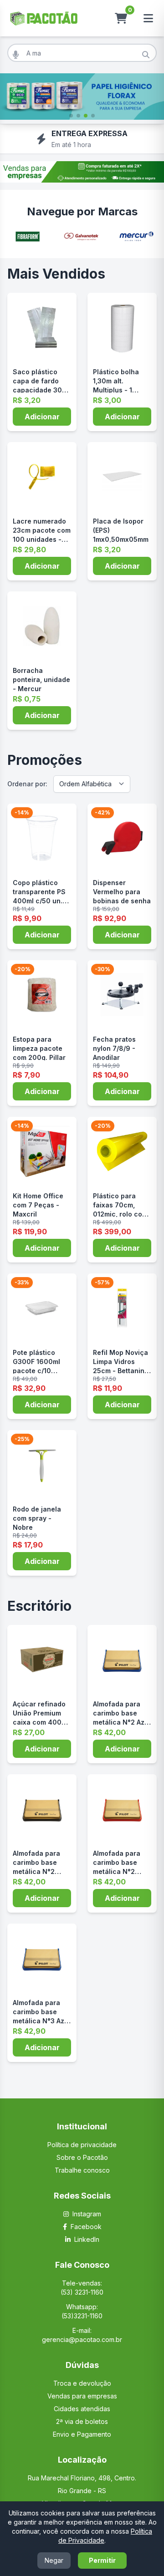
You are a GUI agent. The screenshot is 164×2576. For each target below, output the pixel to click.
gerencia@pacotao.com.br (82, 2339)
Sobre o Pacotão (82, 2157)
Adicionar (42, 417)
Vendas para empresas (82, 2396)
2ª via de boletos (82, 2421)
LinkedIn (87, 2239)
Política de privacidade (82, 2145)
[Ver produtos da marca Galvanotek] (82, 237)
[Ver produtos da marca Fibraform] (28, 237)
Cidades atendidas (82, 2409)
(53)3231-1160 (82, 2316)
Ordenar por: (27, 784)
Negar (54, 2560)
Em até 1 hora (71, 145)
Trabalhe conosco (82, 2170)
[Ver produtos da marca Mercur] (136, 237)
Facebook (86, 2227)
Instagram (87, 2214)
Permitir (102, 2560)
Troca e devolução (82, 2383)
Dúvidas (82, 2365)
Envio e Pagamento (82, 2434)
